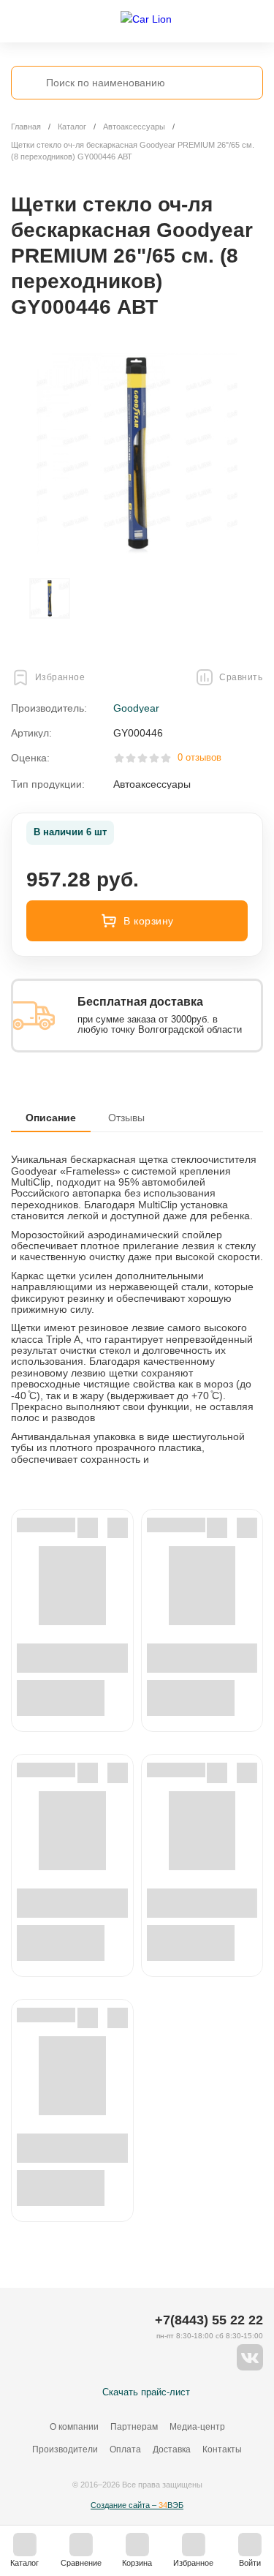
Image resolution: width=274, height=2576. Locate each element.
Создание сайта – (137, 2505)
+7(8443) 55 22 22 (209, 2320)
